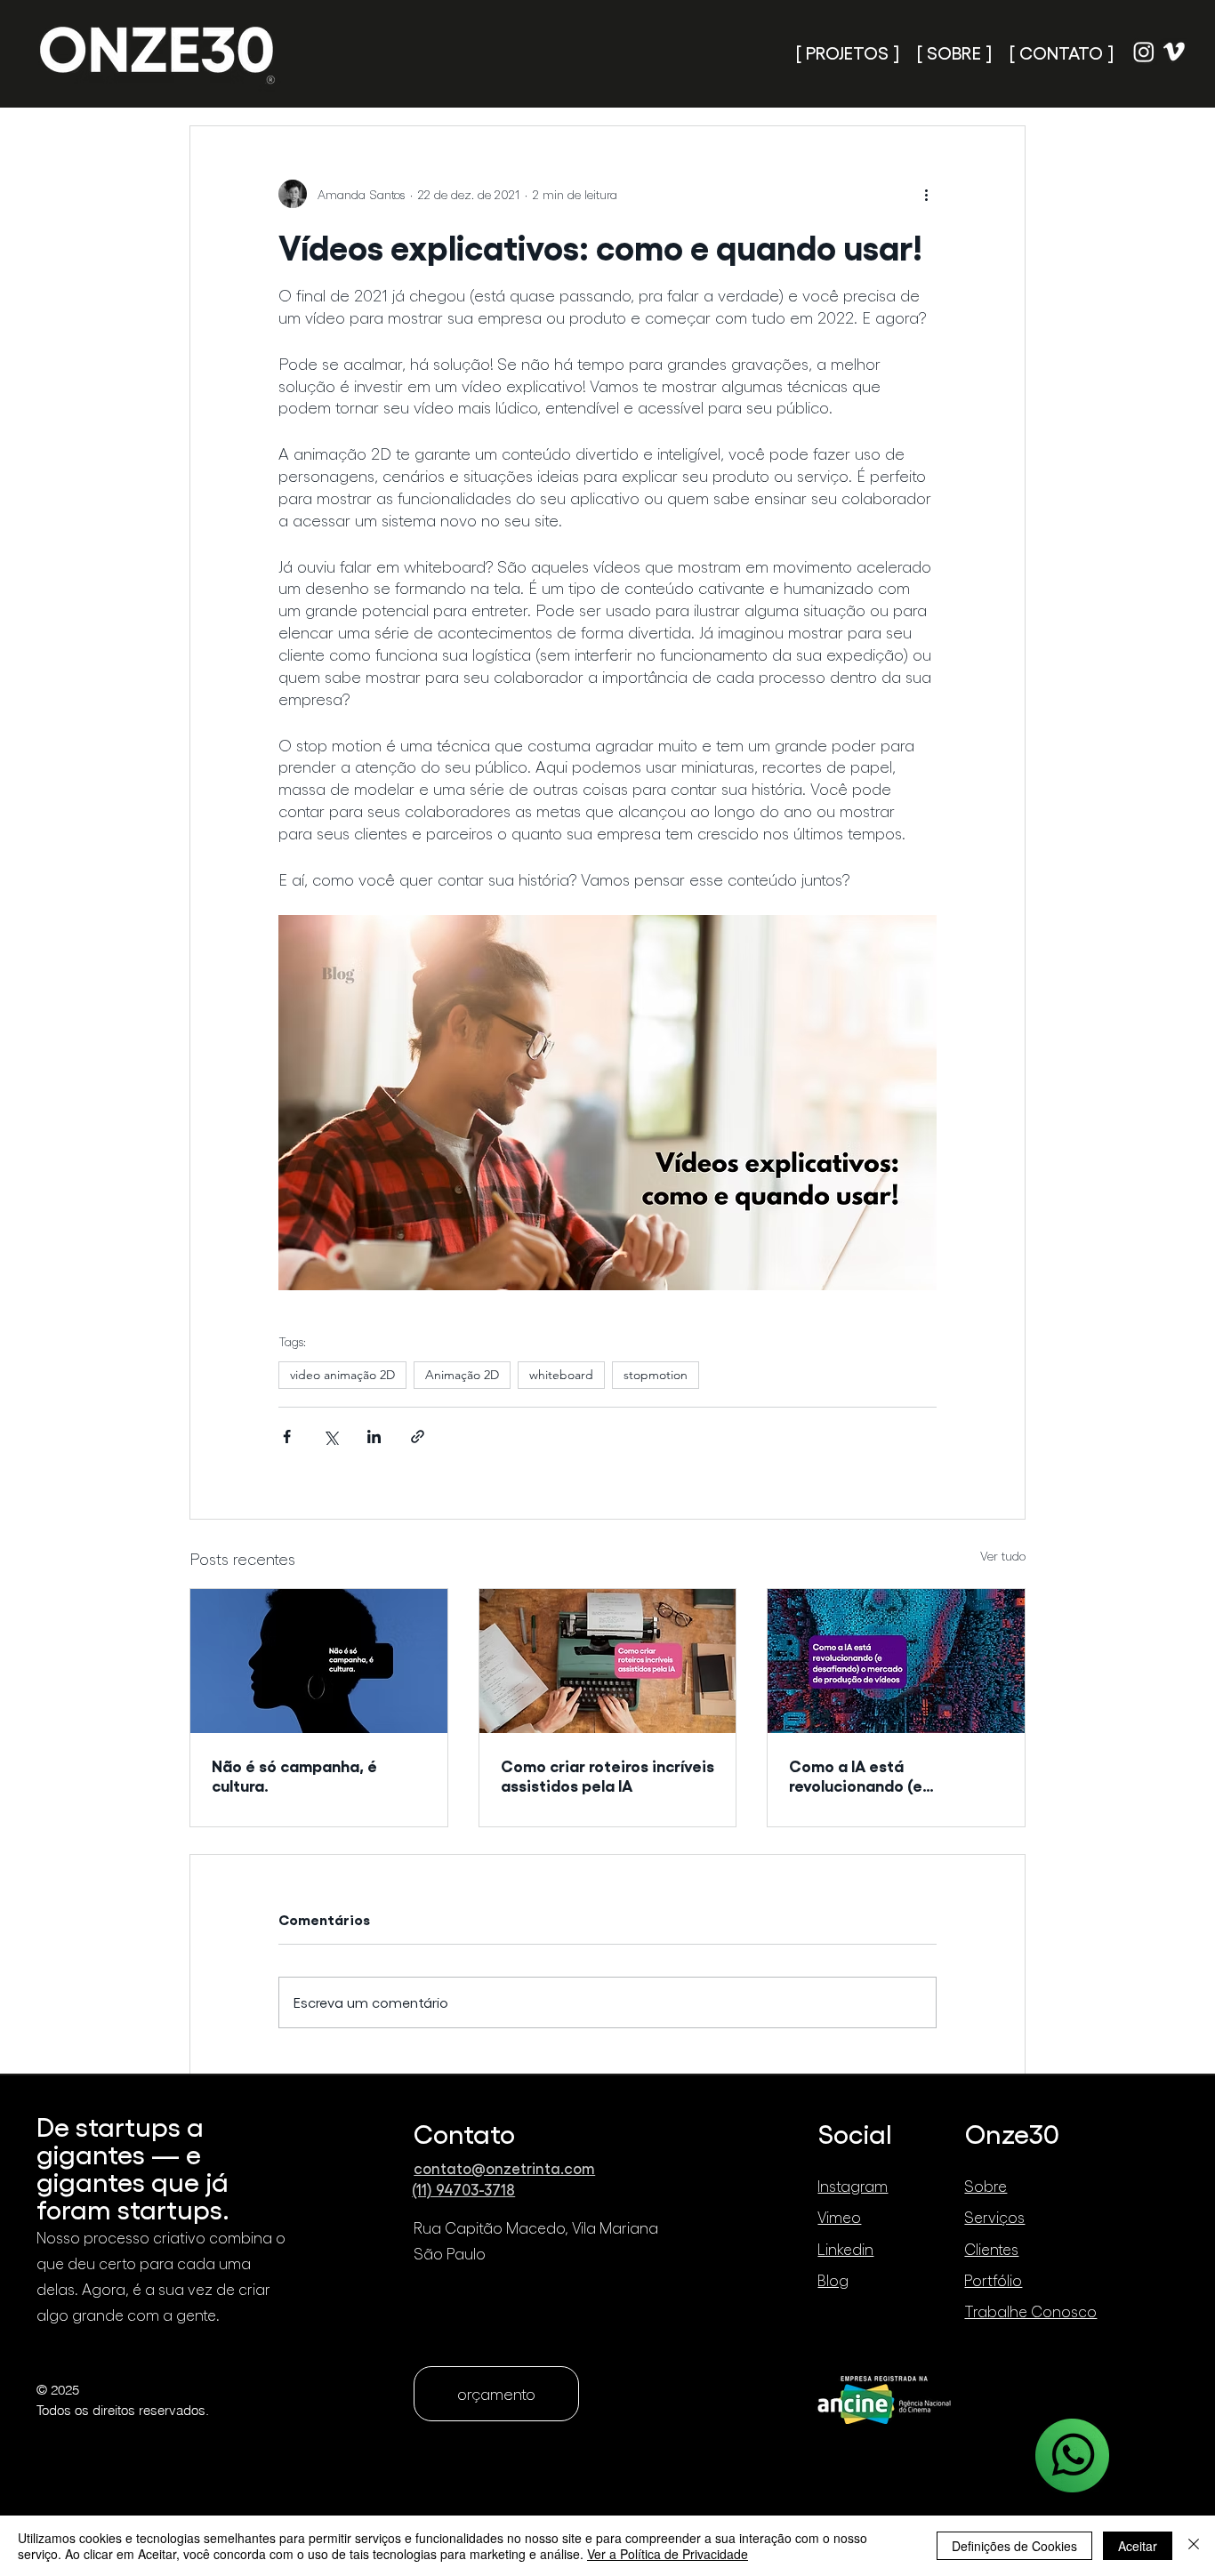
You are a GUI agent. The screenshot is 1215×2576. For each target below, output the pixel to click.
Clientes (991, 2249)
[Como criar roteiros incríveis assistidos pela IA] (608, 1661)
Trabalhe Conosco (1030, 2311)
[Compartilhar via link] (418, 1436)
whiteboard (561, 1375)
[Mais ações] (926, 194)
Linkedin (845, 2249)
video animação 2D (342, 1375)
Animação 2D (462, 1375)
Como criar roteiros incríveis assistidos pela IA (607, 1775)
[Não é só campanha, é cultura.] (319, 1661)
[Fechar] (1194, 2546)
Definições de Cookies (1014, 2546)
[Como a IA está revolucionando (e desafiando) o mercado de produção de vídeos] (896, 1661)
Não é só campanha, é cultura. (294, 1775)
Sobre (986, 2186)
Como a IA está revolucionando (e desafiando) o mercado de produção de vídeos (889, 1775)
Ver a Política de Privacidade (668, 2554)
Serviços (994, 2217)
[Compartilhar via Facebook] (287, 1436)
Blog (833, 2280)
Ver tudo (1003, 1556)
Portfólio (993, 2280)
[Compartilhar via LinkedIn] (374, 1436)
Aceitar (1138, 2546)
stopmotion (656, 1375)
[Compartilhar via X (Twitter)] (330, 1436)
